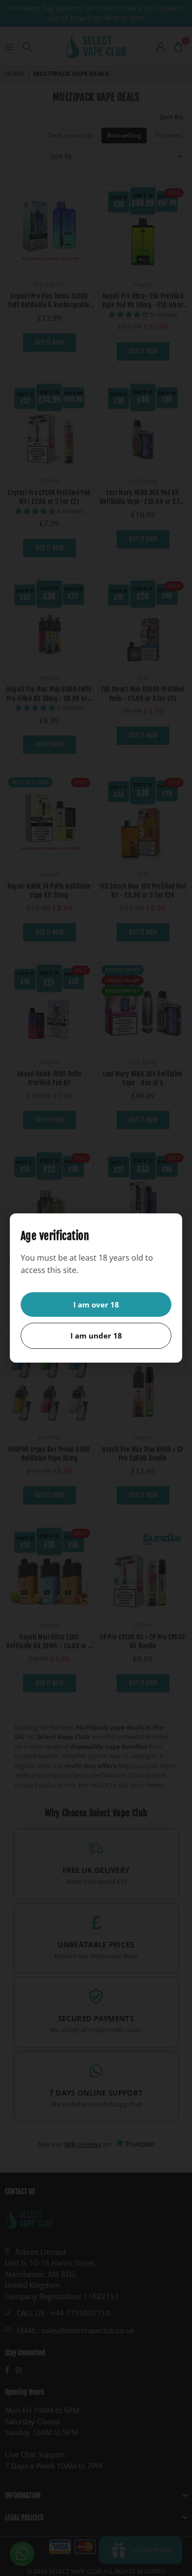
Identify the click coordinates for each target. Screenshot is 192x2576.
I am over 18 (96, 1305)
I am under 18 (96, 1336)
